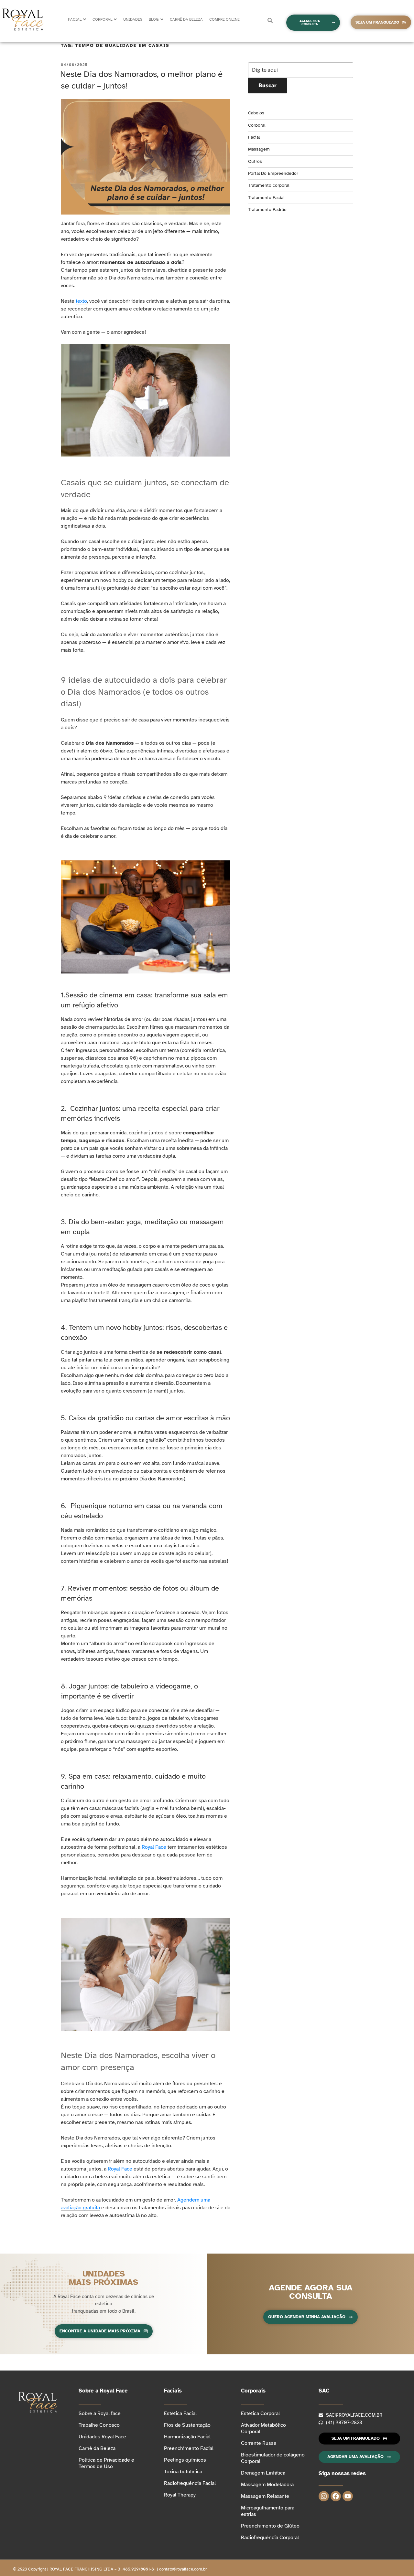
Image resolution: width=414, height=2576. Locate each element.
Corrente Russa (259, 2443)
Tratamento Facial (266, 198)
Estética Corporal (260, 2413)
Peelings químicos (185, 2460)
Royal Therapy (180, 2495)
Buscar (267, 85)
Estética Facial (180, 2413)
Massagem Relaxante (265, 2496)
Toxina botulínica (183, 2472)
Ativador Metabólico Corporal (263, 2428)
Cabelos (256, 113)
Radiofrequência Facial (190, 2483)
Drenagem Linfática (263, 2473)
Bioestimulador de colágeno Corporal (273, 2458)
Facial (254, 137)
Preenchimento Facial (189, 2448)
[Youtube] (348, 2496)
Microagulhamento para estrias (268, 2511)
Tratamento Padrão (267, 210)
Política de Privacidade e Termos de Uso (106, 2463)
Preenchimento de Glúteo (270, 2526)
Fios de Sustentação (187, 2425)
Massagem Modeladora (267, 2485)
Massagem (259, 149)
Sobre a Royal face (100, 2413)
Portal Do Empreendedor (273, 173)
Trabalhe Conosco (99, 2425)
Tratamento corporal (269, 185)
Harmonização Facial (187, 2437)
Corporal (257, 125)
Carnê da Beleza (97, 2448)
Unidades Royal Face (102, 2437)
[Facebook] (336, 2496)
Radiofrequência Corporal (270, 2538)
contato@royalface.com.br (183, 2569)
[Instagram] (324, 2496)
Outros (255, 161)
